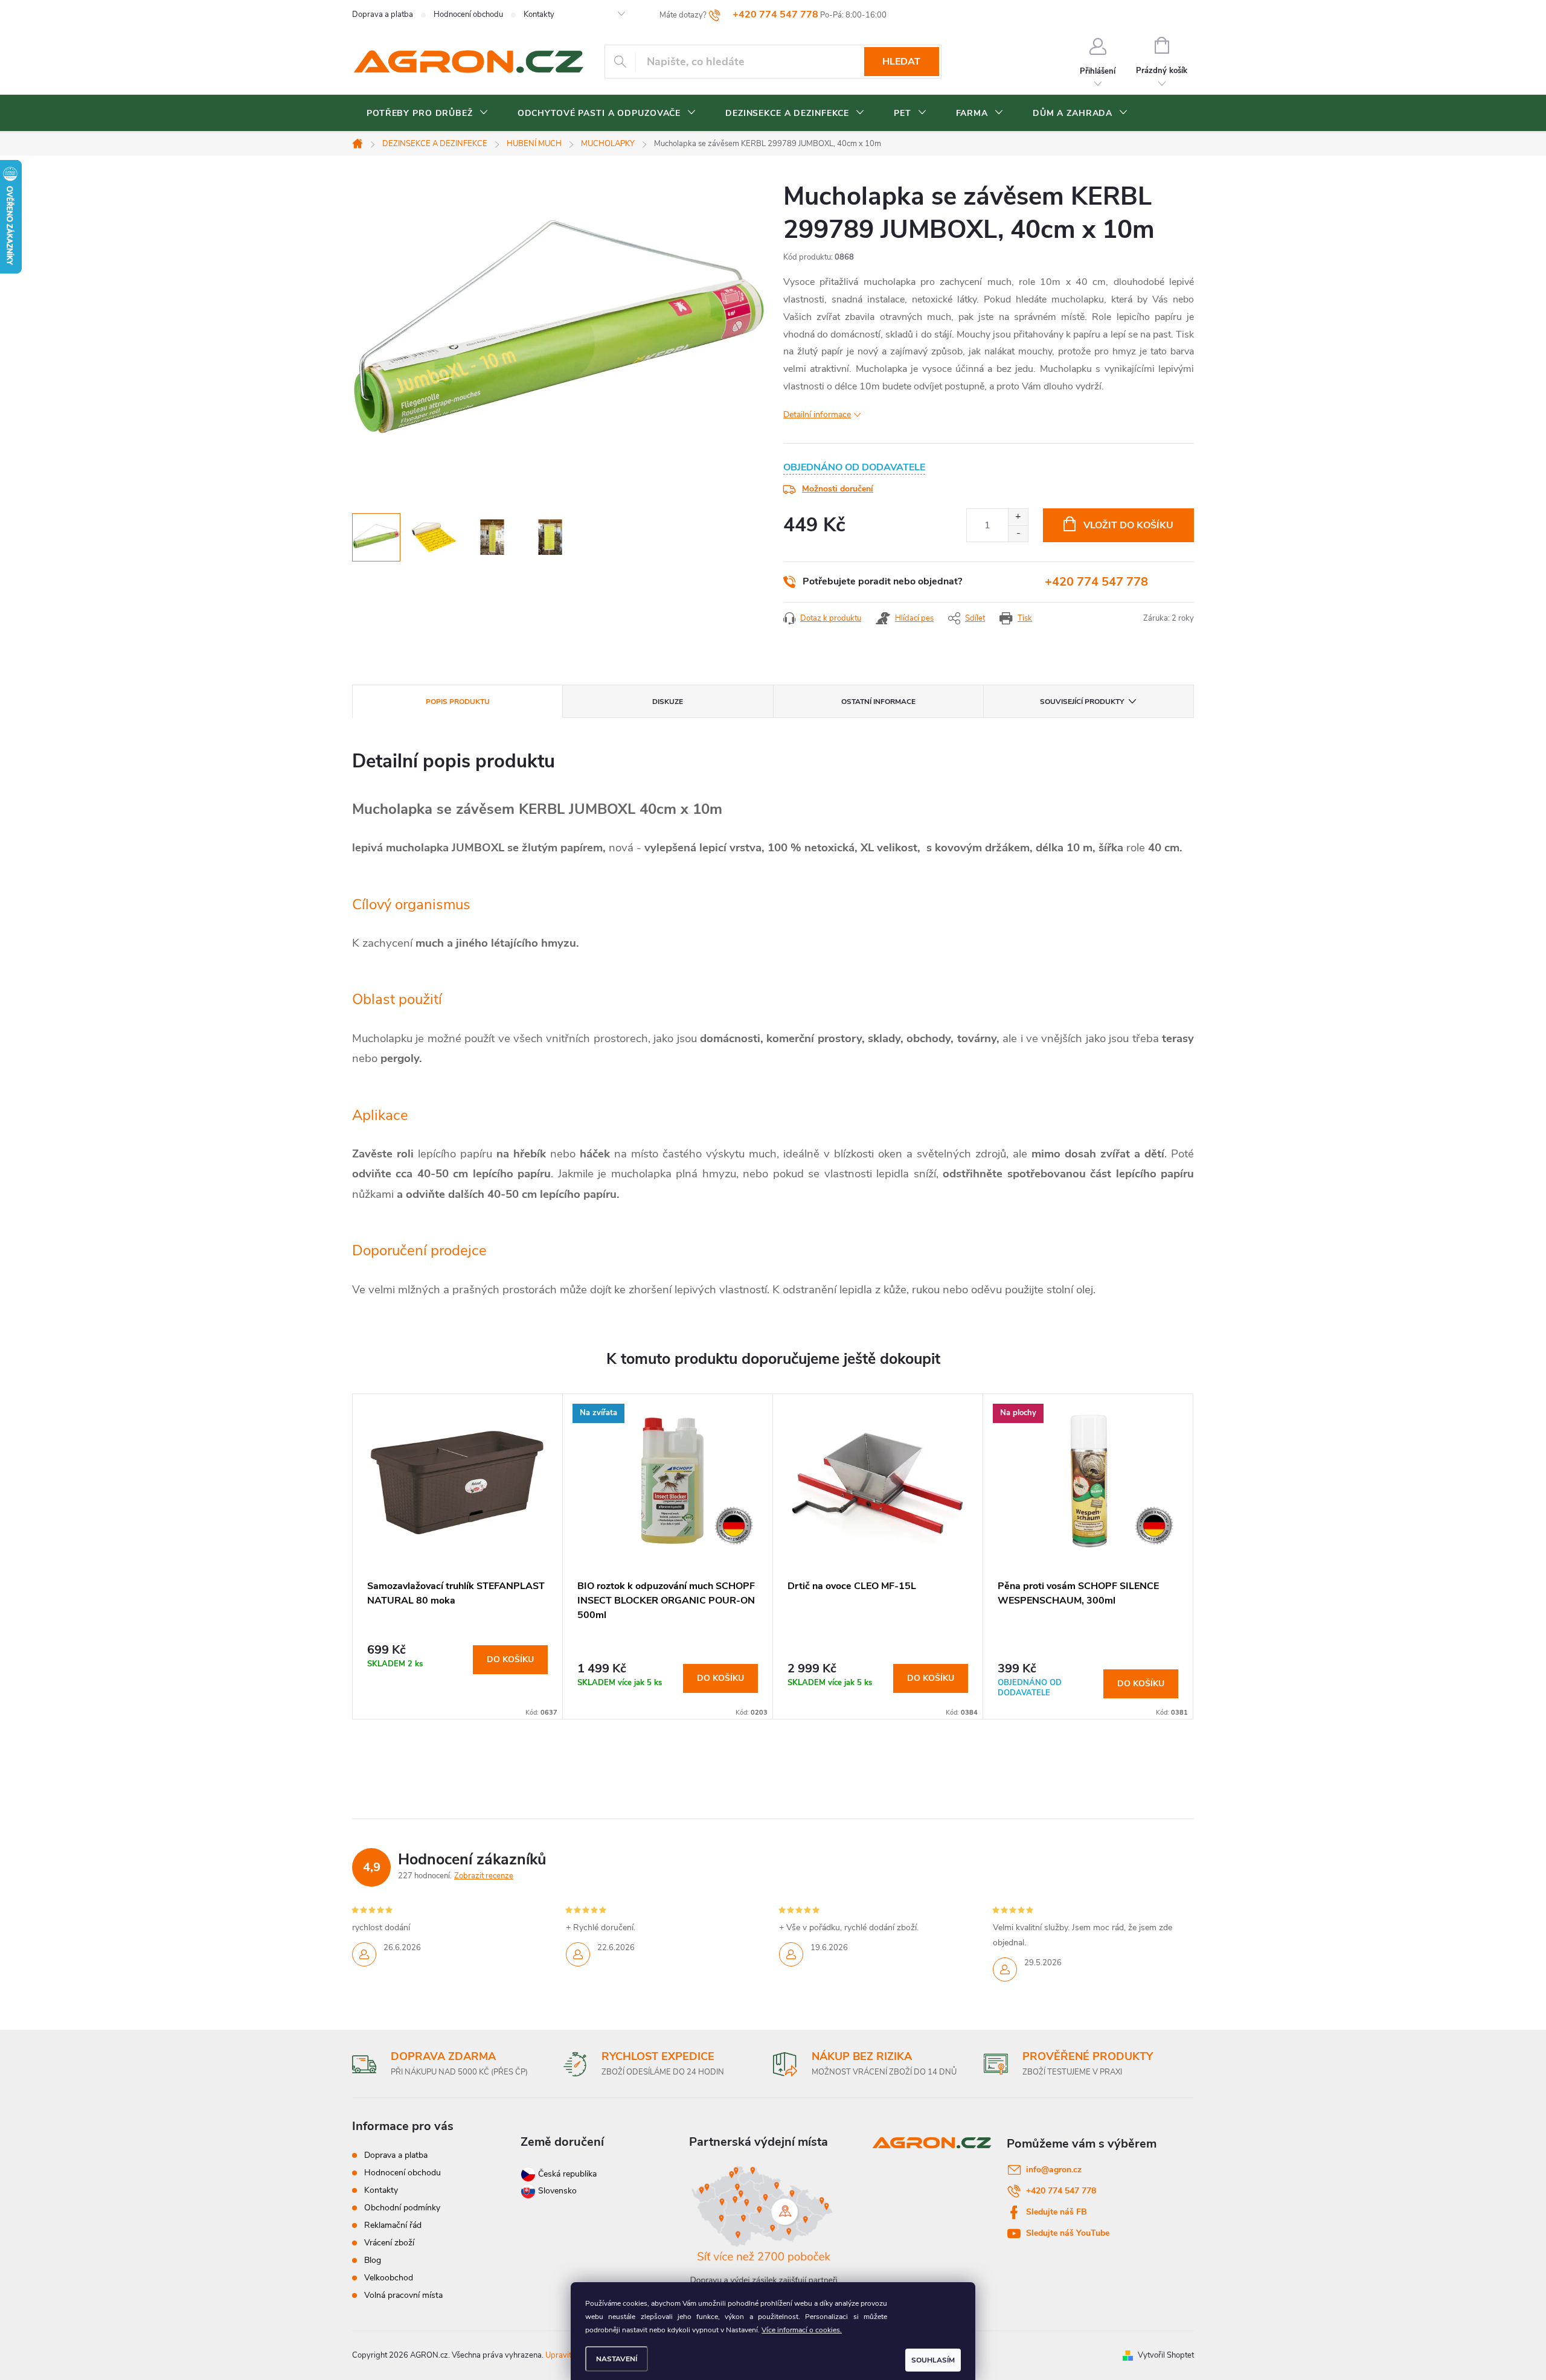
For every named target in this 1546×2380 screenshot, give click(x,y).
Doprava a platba (383, 14)
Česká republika (567, 2174)
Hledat (901, 62)
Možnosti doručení (838, 489)
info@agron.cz (1054, 2170)
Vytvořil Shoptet (1166, 2355)
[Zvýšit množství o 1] (1018, 517)
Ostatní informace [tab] (878, 702)
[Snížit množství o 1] (1018, 533)
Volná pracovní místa (403, 2295)
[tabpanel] (458, 1556)
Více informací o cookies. (802, 2330)
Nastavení (617, 2359)
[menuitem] (428, 114)
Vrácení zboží (389, 2243)
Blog (373, 2260)
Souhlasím (933, 2360)
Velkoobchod (389, 2278)
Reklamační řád (393, 2225)
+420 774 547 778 (1096, 582)
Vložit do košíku (1128, 525)
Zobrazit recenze (484, 1876)
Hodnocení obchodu (468, 14)
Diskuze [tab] (668, 702)
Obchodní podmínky (402, 2208)
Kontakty (539, 14)
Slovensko (556, 2191)
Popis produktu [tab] (458, 702)
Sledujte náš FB (1057, 2212)
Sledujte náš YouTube (1068, 2233)
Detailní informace (817, 414)
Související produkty (1082, 702)
